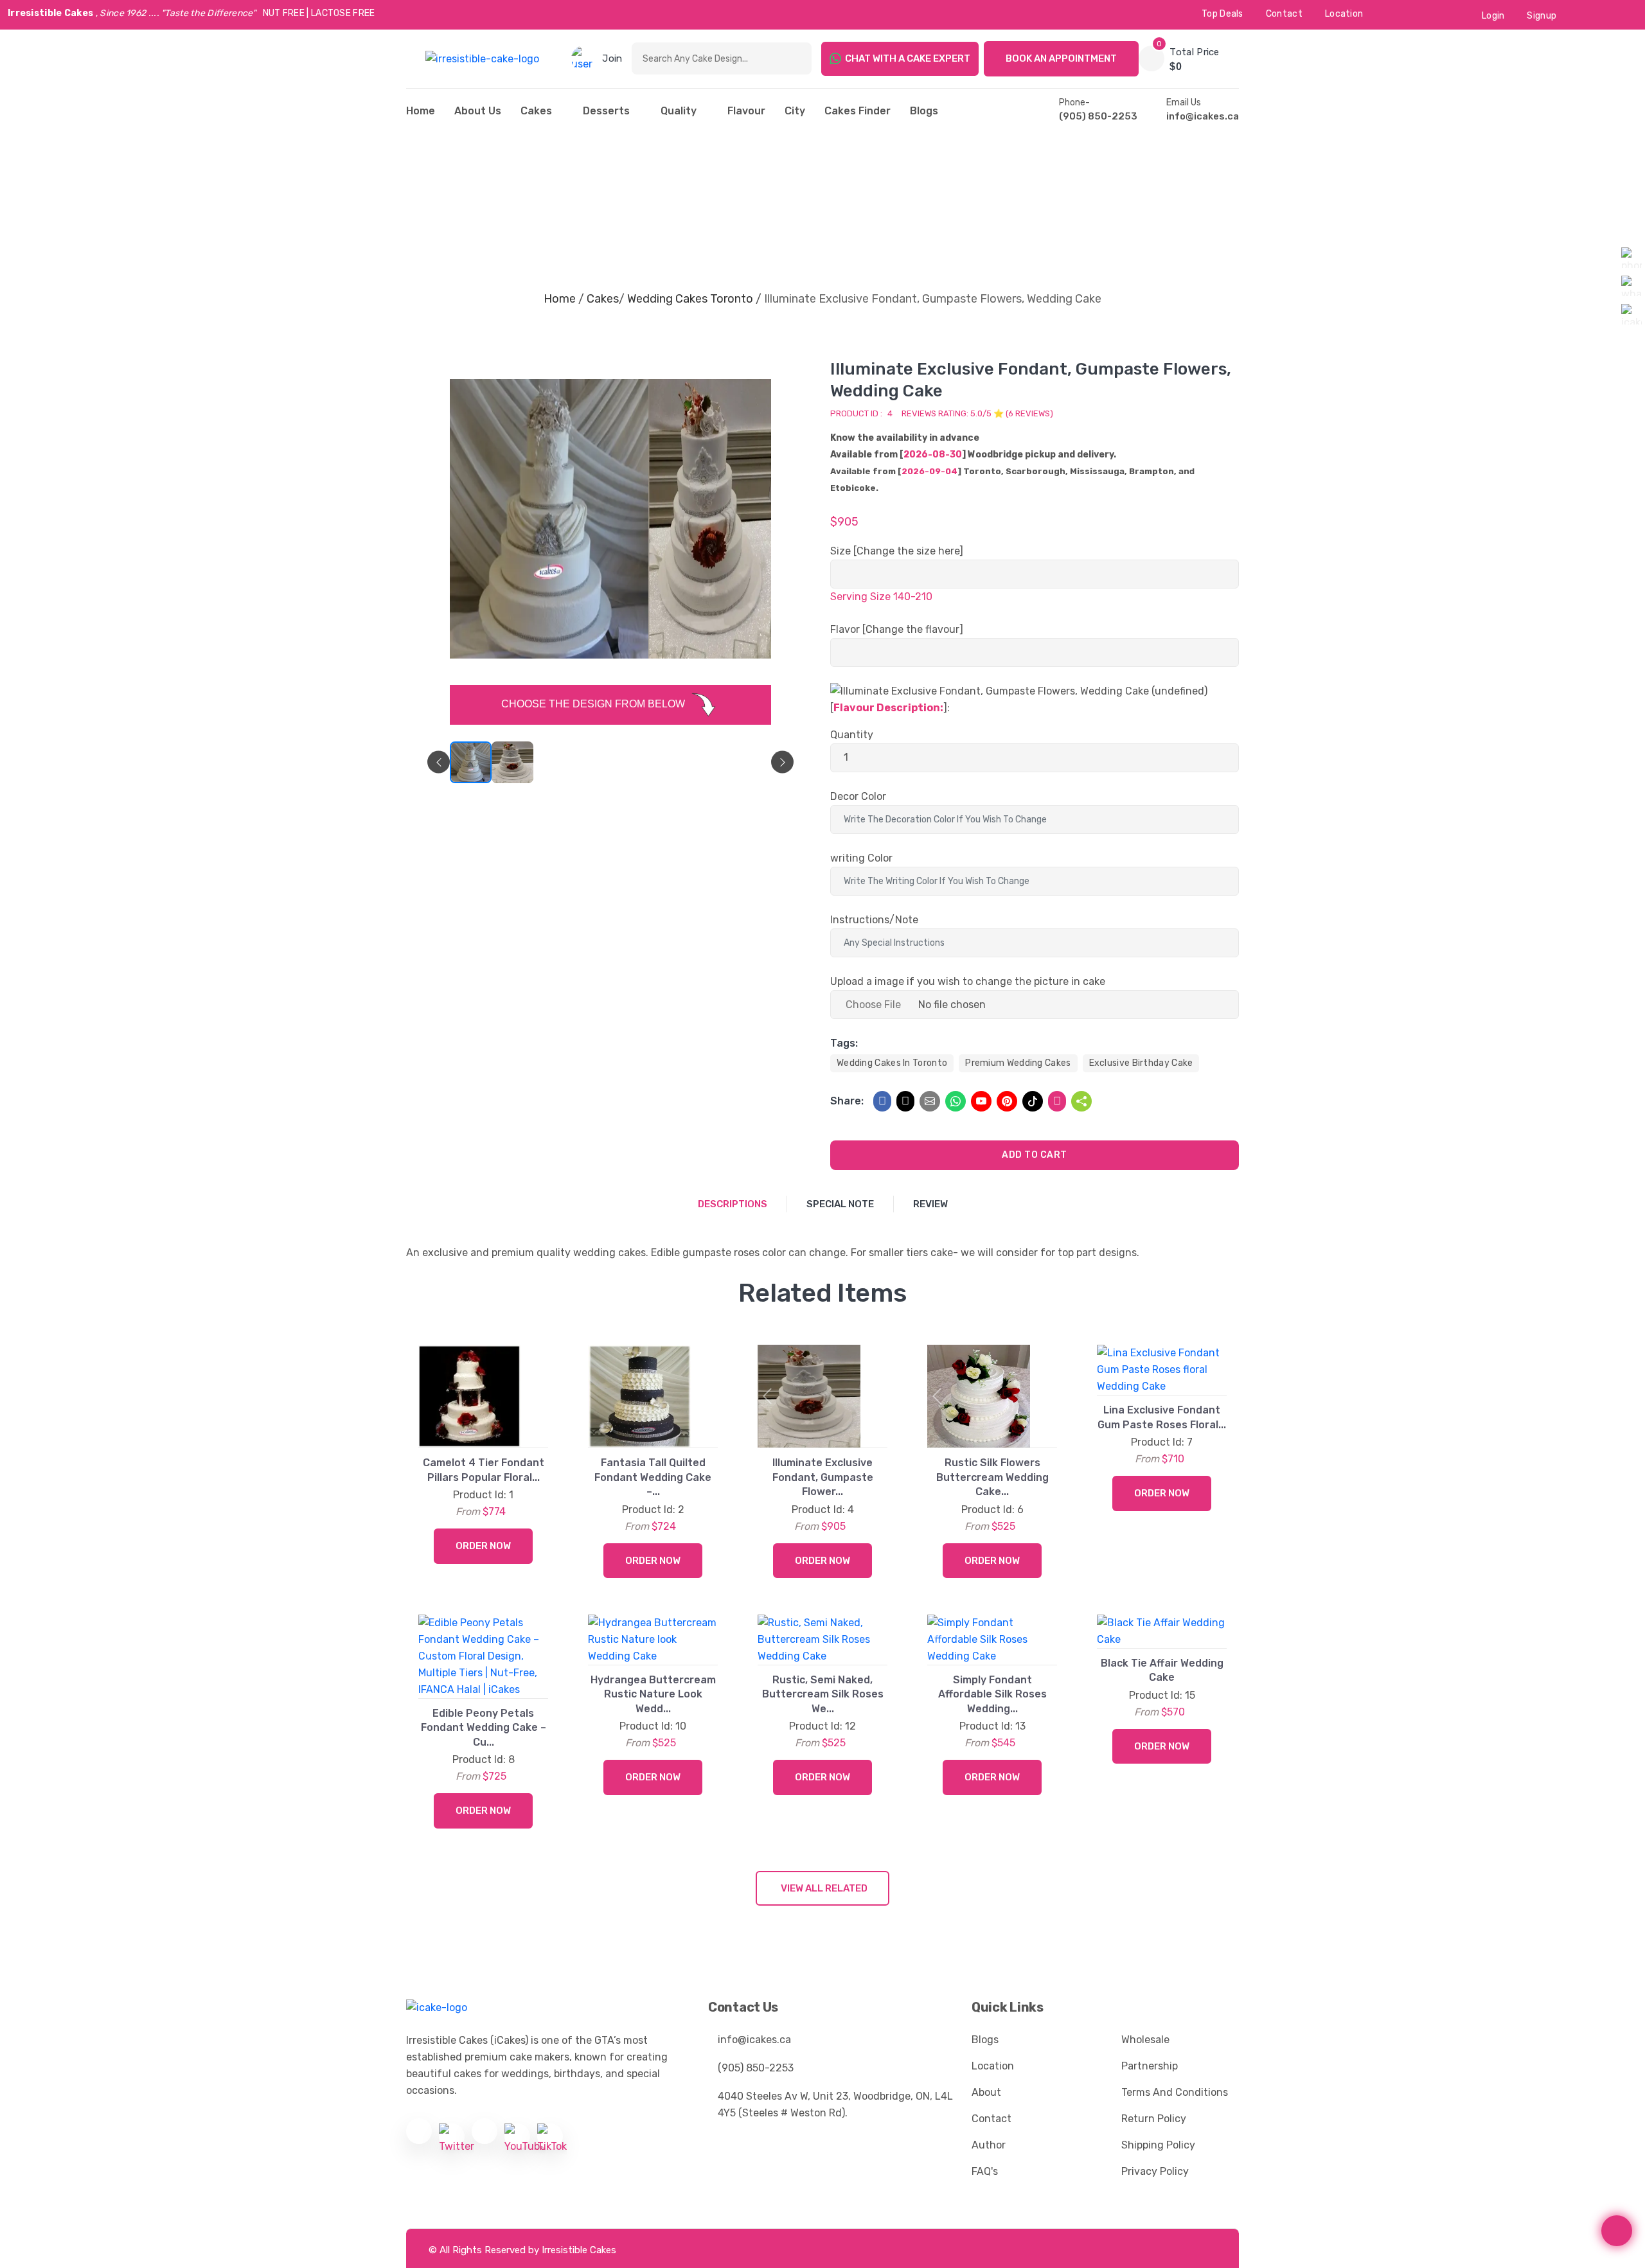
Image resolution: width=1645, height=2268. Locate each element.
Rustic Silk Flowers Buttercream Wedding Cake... (992, 1477)
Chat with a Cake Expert (908, 58)
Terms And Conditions (1175, 2092)
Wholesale (1145, 2040)
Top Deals (1223, 14)
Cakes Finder (858, 111)
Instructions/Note (874, 920)
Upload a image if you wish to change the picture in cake (968, 981)
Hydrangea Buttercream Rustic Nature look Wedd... (653, 1694)
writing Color (861, 858)
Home (560, 299)
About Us (478, 111)
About (986, 2092)
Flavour (746, 111)
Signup (1542, 16)
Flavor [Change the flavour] (897, 629)
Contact (1284, 14)
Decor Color (858, 796)
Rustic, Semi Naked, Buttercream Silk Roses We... (823, 1694)
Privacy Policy (1155, 2171)
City (795, 111)
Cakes (536, 111)
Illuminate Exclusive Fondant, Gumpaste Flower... (823, 1477)
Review (930, 1204)
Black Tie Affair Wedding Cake (1162, 1670)
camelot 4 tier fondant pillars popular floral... (484, 1470)
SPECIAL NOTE (840, 1204)
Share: (847, 1101)
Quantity (852, 735)
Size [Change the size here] (897, 551)
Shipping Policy (1158, 2145)
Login (1493, 16)
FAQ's (985, 2171)
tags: (844, 1043)
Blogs (924, 111)
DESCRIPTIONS (733, 1204)
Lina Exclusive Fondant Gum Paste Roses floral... (1162, 1417)
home (421, 111)
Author (989, 2145)
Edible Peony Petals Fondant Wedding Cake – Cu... (484, 1728)
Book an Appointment (1061, 58)
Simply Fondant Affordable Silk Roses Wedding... (992, 1694)
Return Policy (1154, 2119)
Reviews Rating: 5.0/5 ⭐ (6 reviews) (977, 413)
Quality (679, 111)
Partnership (1150, 2066)
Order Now (483, 1546)
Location (1344, 14)
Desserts (606, 111)
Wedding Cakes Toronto (690, 299)
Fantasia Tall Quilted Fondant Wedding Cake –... (653, 1477)
